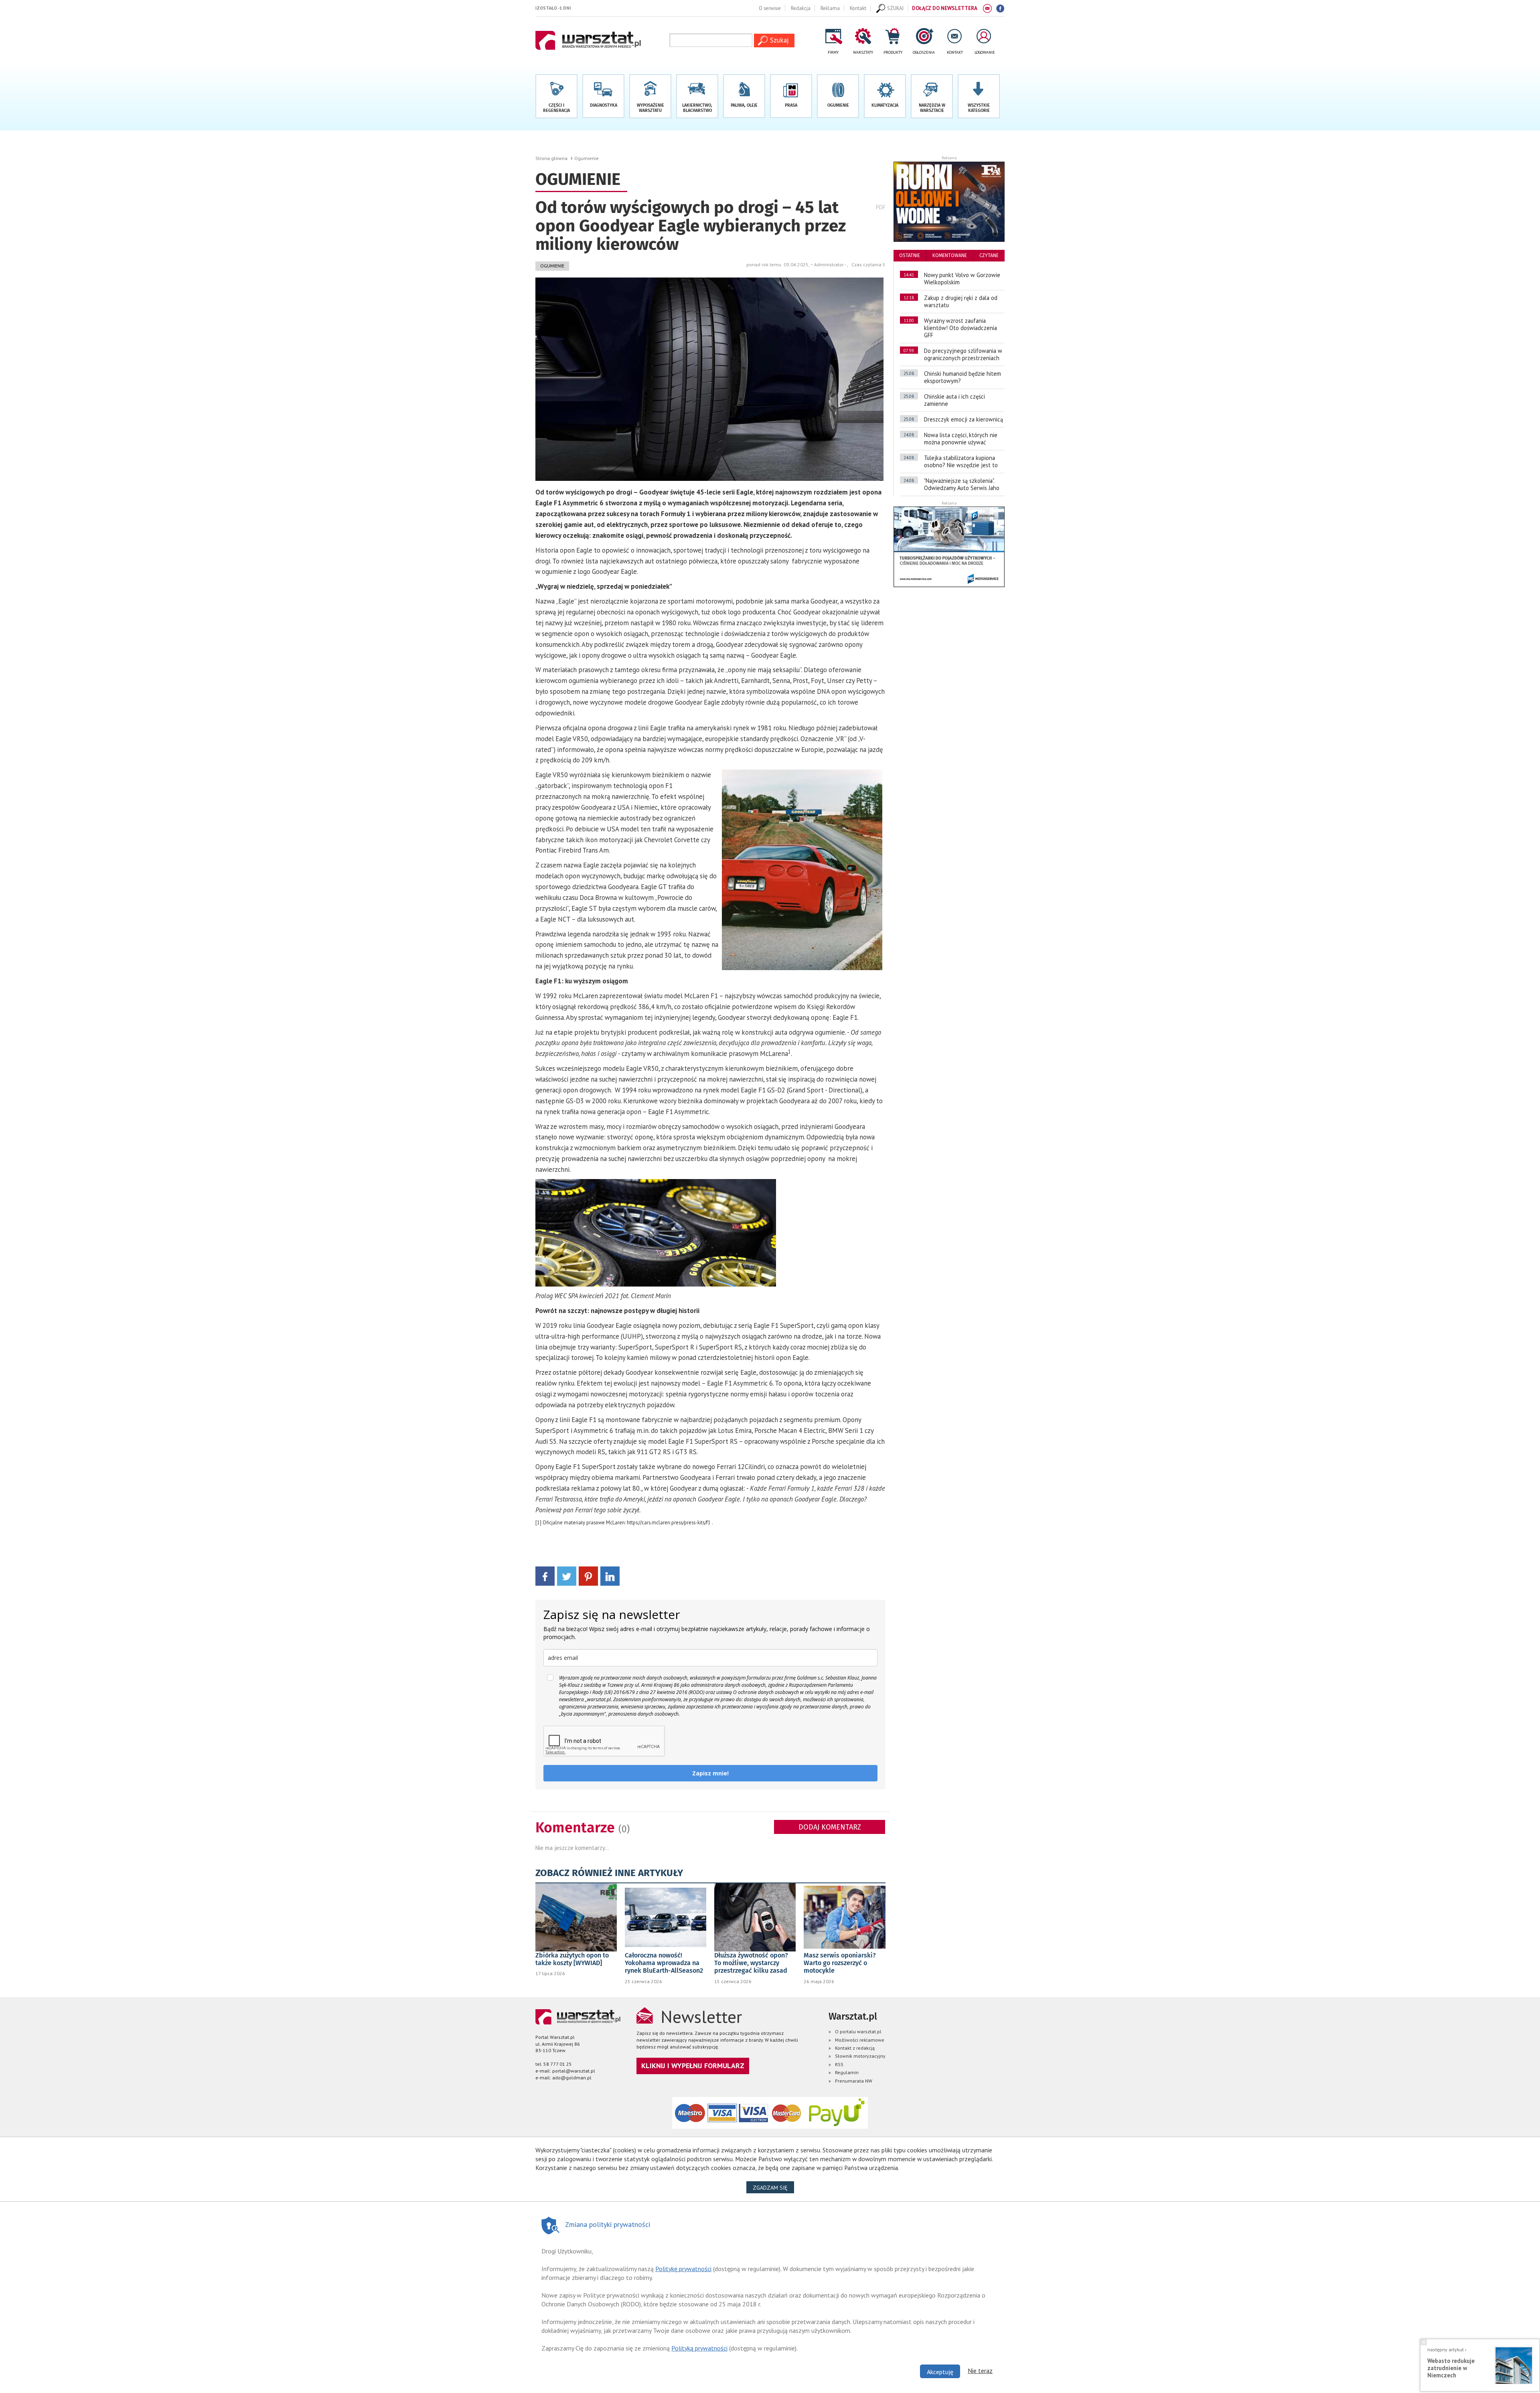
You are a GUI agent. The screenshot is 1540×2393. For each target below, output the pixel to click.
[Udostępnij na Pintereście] (588, 1575)
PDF (881, 207)
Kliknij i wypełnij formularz (693, 2066)
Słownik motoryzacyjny (860, 2056)
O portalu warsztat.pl (858, 2031)
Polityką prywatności (699, 2348)
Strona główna (551, 158)
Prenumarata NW (854, 2081)
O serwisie (770, 8)
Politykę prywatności (683, 2269)
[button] (979, 96)
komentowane (950, 255)
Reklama (830, 8)
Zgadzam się (773, 2187)
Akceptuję (940, 2372)
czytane (989, 255)
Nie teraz (980, 2371)
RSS (839, 2064)
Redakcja (801, 8)
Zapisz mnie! (710, 1773)
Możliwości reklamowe (860, 2040)
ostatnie (910, 255)
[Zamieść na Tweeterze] (567, 1575)
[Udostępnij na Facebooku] (545, 1575)
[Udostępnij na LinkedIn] (610, 1575)
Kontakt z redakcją (855, 2048)
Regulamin (847, 2072)
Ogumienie (587, 158)
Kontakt (858, 8)
